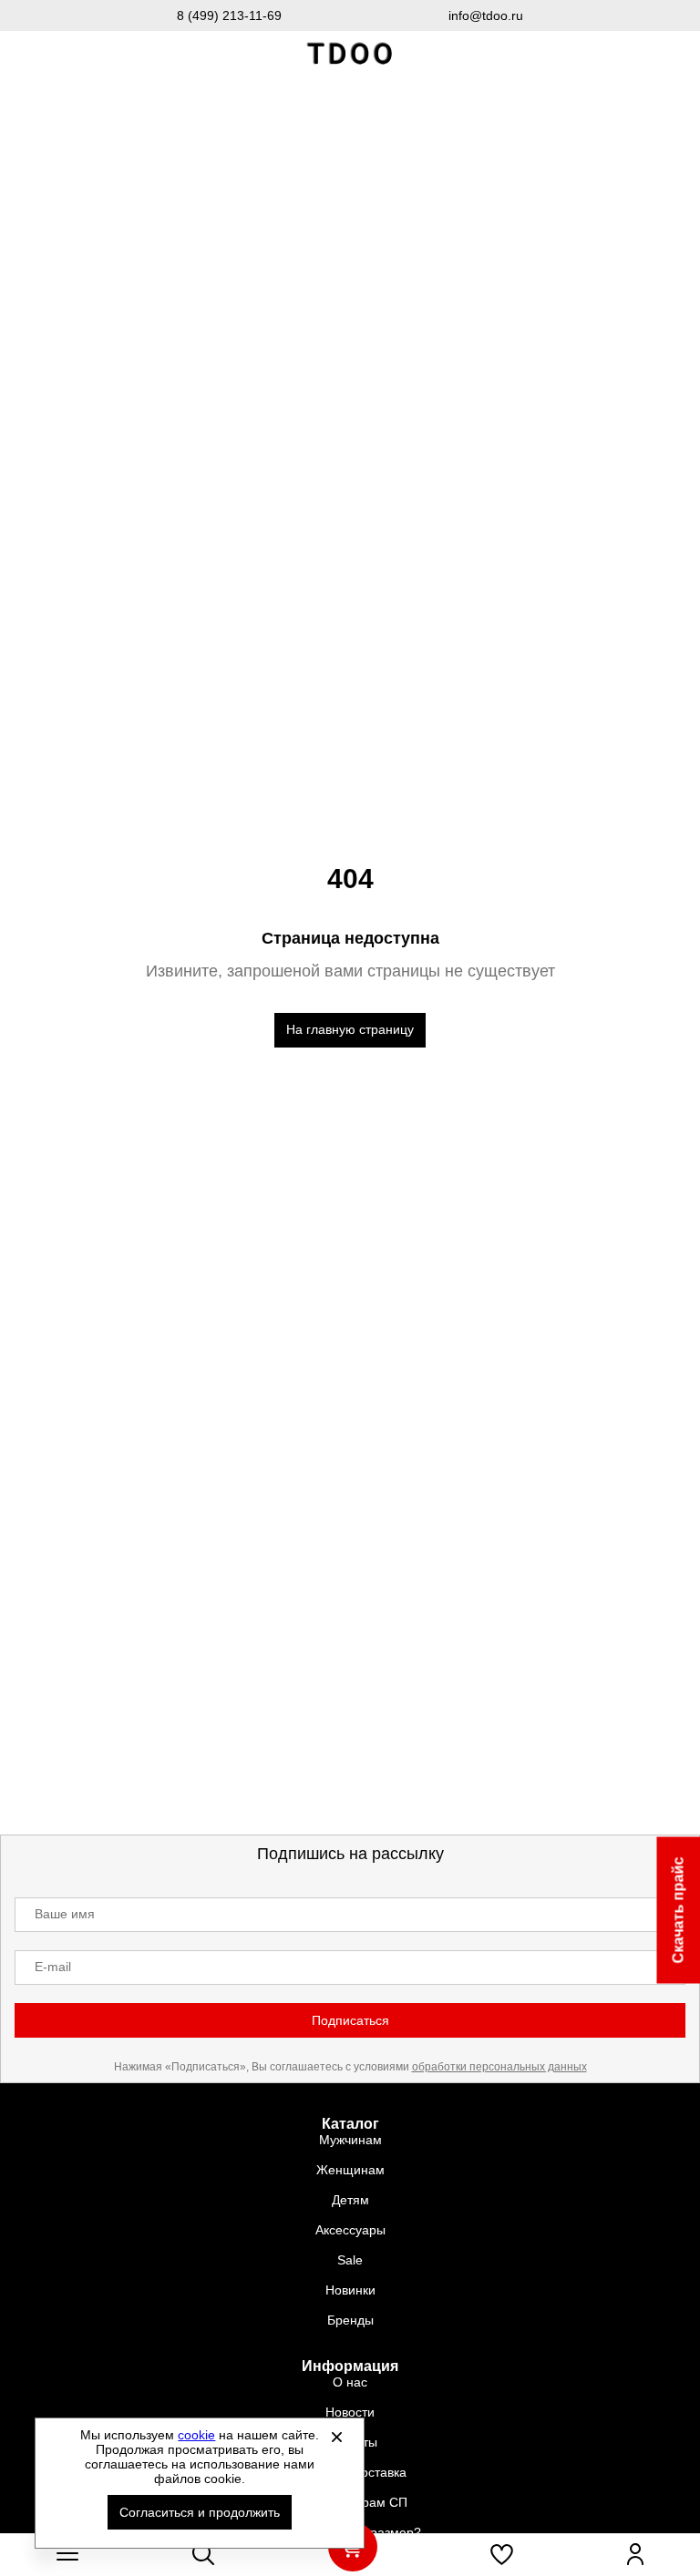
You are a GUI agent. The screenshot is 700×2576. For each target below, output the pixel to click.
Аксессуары (350, 2230)
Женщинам (350, 2170)
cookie (196, 2435)
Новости (350, 2412)
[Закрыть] (336, 2437)
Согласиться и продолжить (200, 2512)
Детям (350, 2200)
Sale (350, 2260)
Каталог (350, 2124)
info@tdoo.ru (486, 15)
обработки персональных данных (499, 2067)
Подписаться (350, 2020)
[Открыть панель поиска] (203, 2554)
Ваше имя (65, 1914)
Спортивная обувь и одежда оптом (350, 54)
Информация (350, 2366)
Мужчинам (350, 2140)
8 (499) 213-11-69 (229, 15)
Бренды (350, 2320)
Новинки (350, 2290)
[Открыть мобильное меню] (67, 2554)
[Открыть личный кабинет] (635, 2554)
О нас (350, 2382)
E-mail (53, 1967)
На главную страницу (350, 1029)
